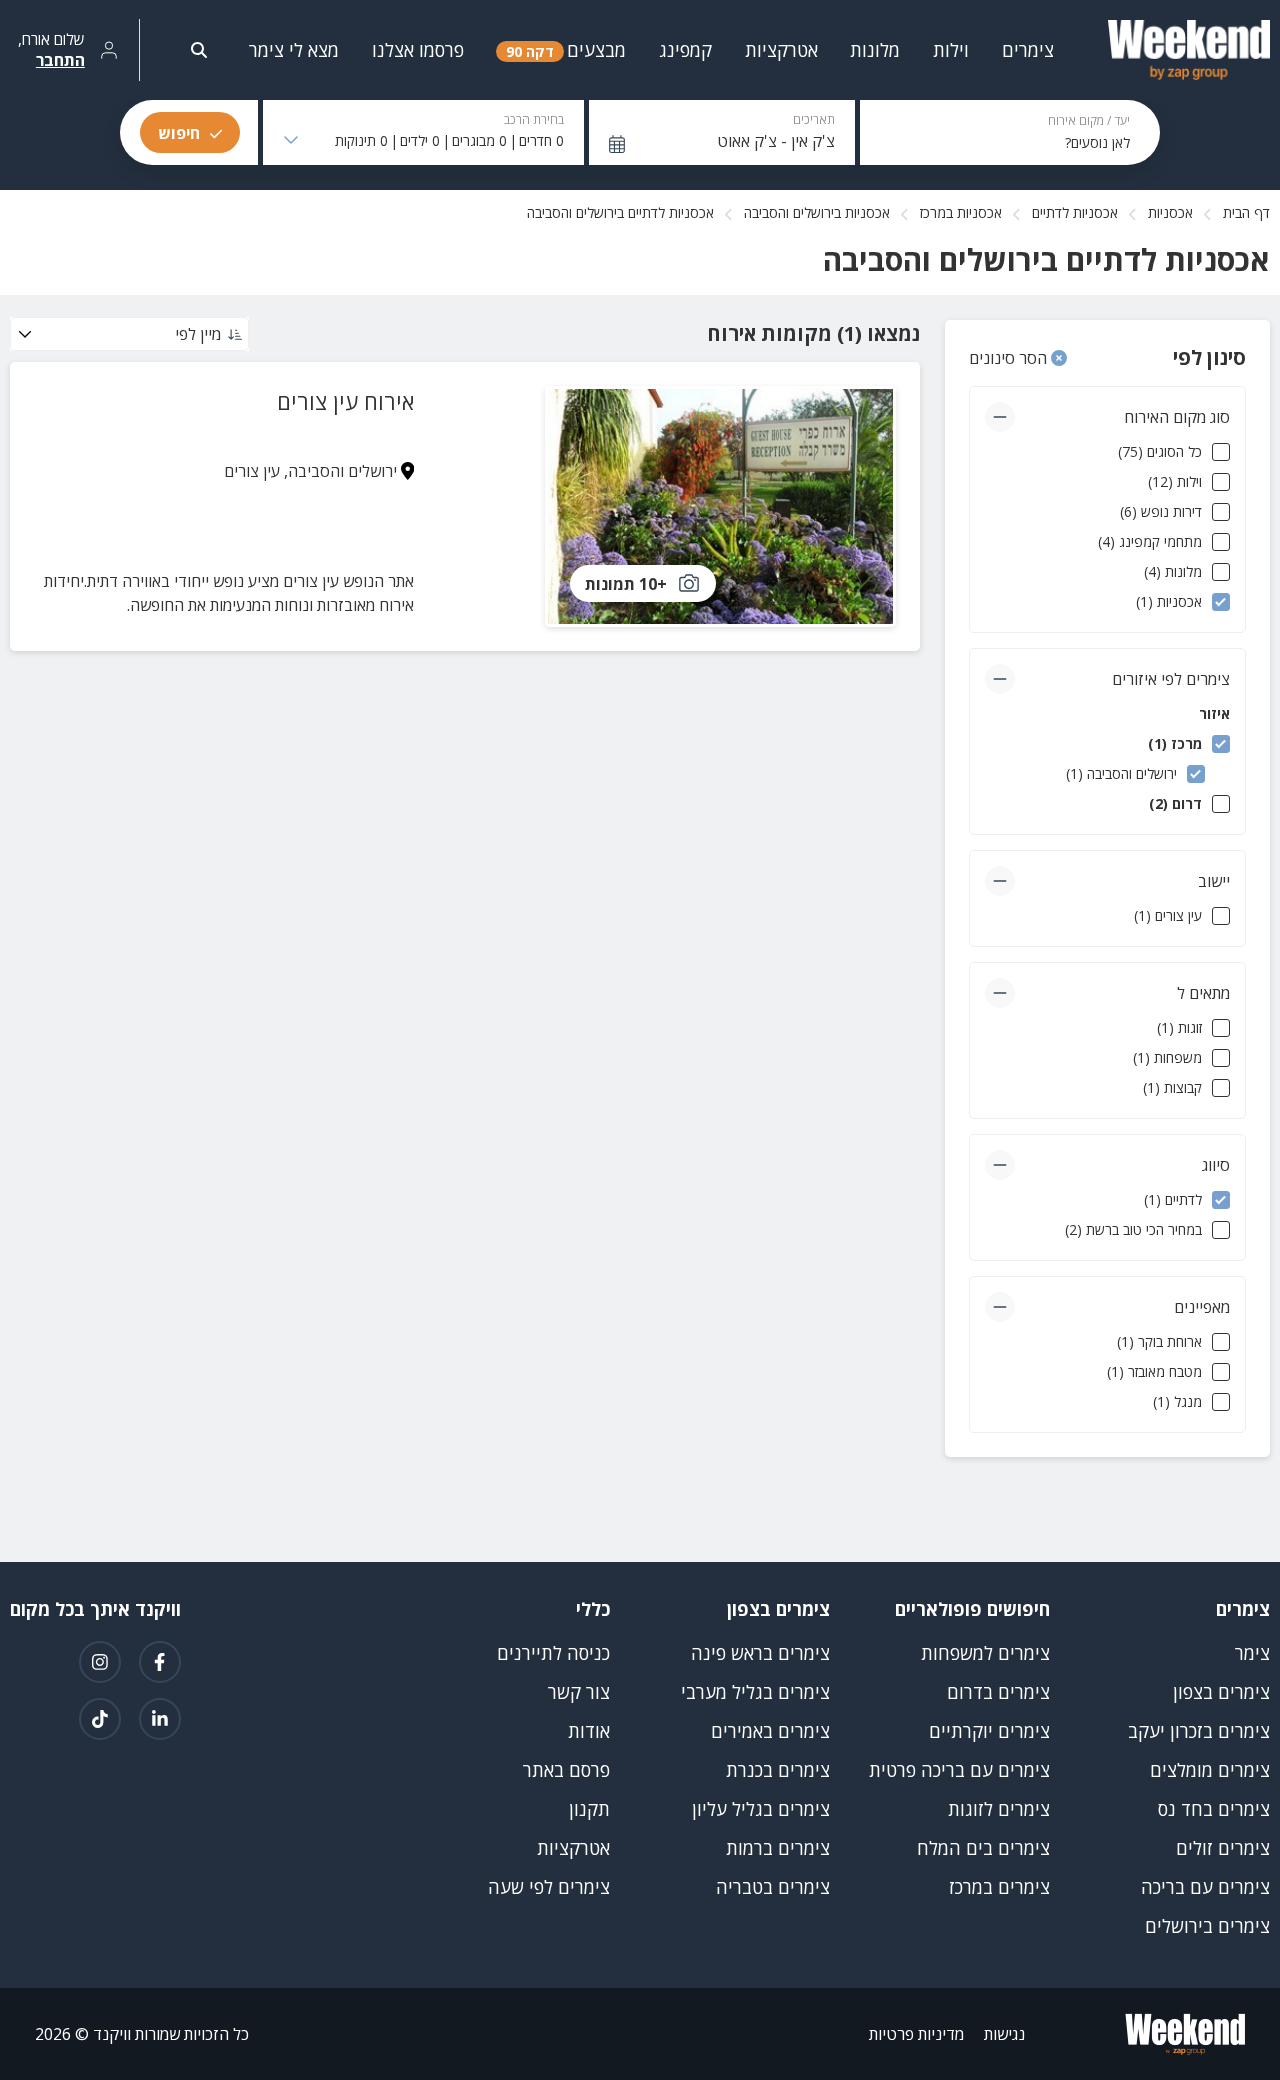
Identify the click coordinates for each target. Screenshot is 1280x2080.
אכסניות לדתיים (1075, 212)
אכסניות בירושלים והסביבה (817, 212)
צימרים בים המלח (983, 1848)
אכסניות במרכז (961, 212)
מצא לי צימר (294, 50)
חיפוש (179, 133)
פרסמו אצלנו (418, 50)
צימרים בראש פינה (760, 1653)
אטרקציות (573, 1848)
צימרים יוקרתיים (989, 1731)
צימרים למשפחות (985, 1653)
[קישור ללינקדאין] (160, 1719)
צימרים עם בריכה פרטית (959, 1770)
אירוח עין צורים (345, 401)
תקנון (589, 1809)
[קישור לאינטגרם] (100, 1662)
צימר (1252, 1653)
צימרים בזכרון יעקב (1199, 1731)
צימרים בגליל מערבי (755, 1692)
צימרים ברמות (778, 1848)
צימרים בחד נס (1214, 1809)
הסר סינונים (1010, 358)
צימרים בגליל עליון (761, 1809)
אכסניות (1170, 212)
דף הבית (1246, 212)
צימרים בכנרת (778, 1770)
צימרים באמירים (770, 1731)
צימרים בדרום (998, 1692)
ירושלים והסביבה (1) (1121, 773)
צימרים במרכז (999, 1887)
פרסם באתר (566, 1770)
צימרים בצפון (1221, 1692)
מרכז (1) (1175, 743)
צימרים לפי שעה (549, 1887)
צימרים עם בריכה (1205, 1887)
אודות (589, 1731)
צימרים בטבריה (773, 1887)
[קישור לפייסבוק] (160, 1662)
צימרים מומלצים (1210, 1770)
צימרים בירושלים (1207, 1926)
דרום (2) (1175, 803)
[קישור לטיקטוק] (100, 1719)
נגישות (1004, 2034)
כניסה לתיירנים (553, 1653)
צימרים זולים (1223, 1848)
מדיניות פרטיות (916, 2034)
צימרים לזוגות (999, 1809)
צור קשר (579, 1692)
